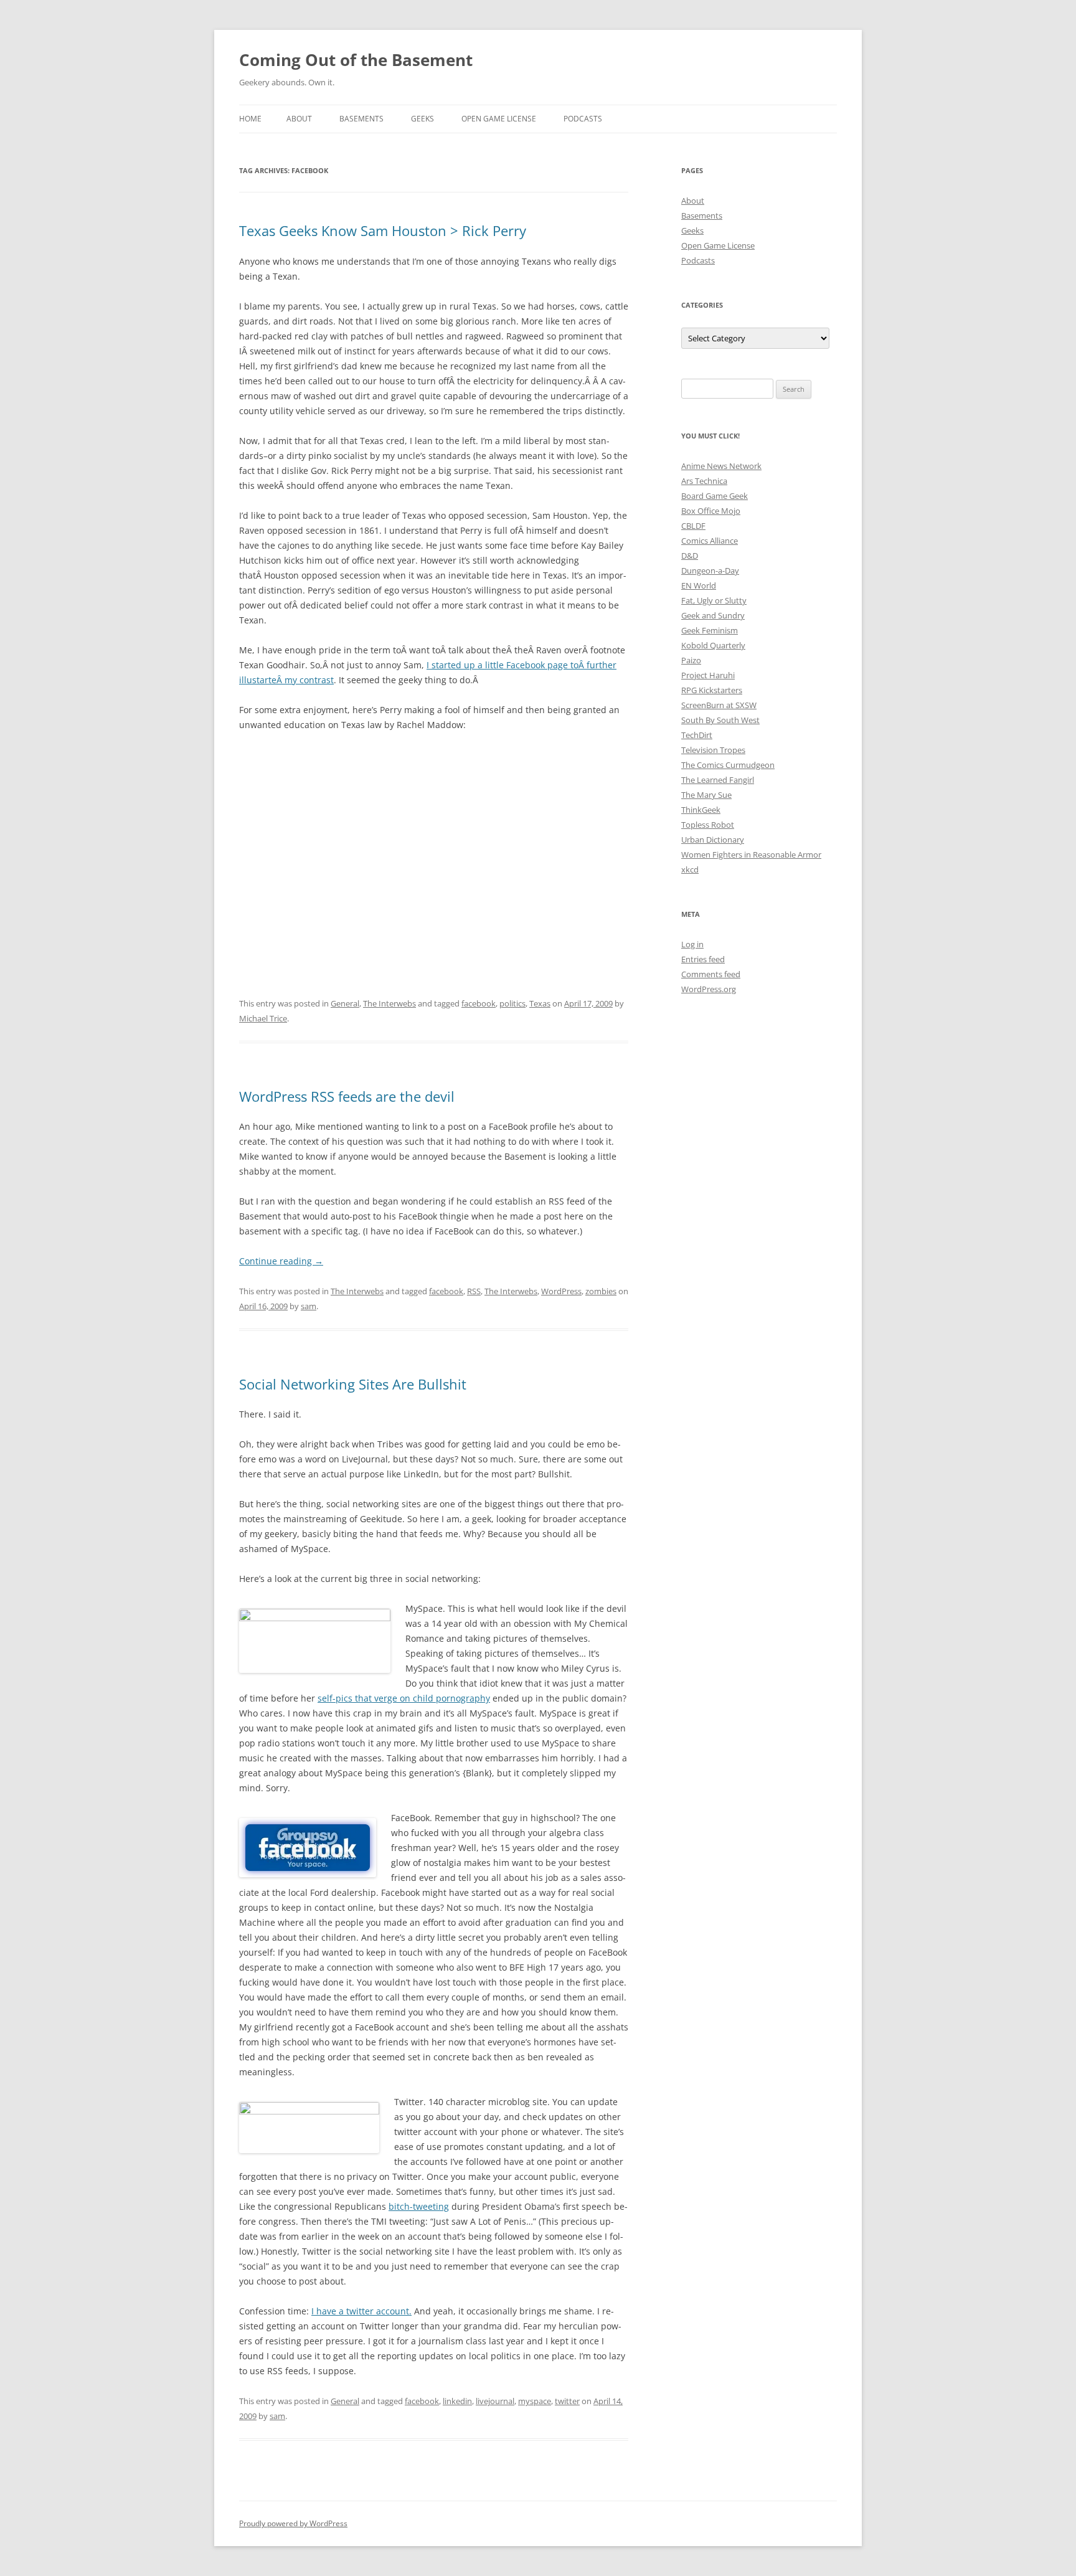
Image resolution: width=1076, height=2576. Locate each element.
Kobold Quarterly (713, 645)
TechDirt (697, 735)
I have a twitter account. (361, 2311)
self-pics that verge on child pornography (404, 1698)
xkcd (690, 869)
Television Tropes (713, 750)
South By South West (720, 720)
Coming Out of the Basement (356, 60)
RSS (474, 1291)
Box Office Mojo (711, 511)
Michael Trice (263, 1018)
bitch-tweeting (419, 2206)
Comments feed (711, 974)
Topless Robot (708, 825)
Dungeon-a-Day (710, 571)
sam (309, 1306)
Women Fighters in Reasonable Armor (751, 855)
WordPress (561, 1291)
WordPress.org (709, 989)
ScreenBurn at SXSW (719, 705)
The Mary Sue (706, 795)
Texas (540, 1003)
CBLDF (693, 526)
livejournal (495, 2401)
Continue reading (281, 1261)
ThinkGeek (701, 810)
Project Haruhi (708, 675)
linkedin (457, 2401)
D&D (690, 556)
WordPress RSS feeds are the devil (347, 1096)
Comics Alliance (710, 541)
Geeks (422, 119)
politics (512, 1003)
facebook (479, 1003)
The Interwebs (389, 1003)
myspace (535, 2401)
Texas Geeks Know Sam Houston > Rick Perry (383, 230)
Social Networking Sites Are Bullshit (353, 1384)
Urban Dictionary (713, 840)
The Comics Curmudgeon (728, 765)
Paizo (691, 660)
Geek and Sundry (713, 615)
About (299, 119)
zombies (601, 1291)
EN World (699, 585)
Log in (692, 944)
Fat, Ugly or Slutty (714, 600)
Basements (361, 119)
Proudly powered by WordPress (293, 2523)
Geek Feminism (710, 630)
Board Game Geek (715, 496)
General (345, 1003)
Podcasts (583, 119)
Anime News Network (721, 466)
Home (250, 119)
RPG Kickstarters (712, 690)
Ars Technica (704, 481)
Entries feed (703, 959)
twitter (567, 2401)
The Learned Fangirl (718, 780)
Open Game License (499, 119)
